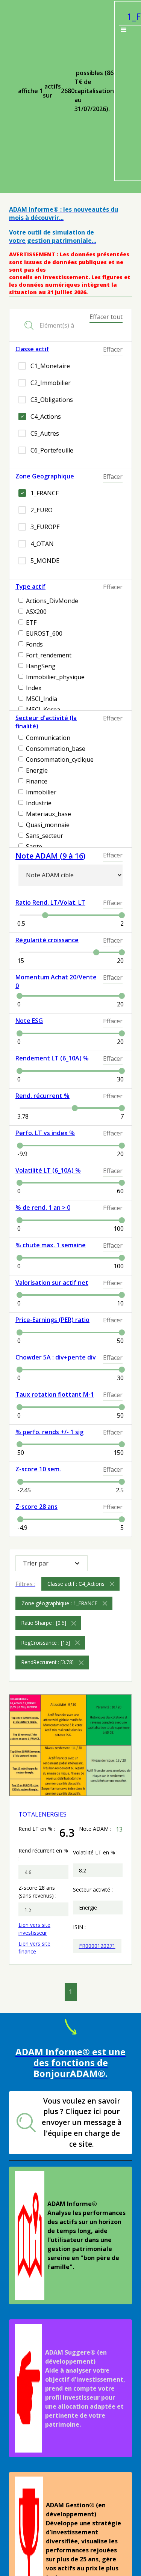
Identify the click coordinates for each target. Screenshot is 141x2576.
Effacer (113, 349)
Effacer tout (106, 317)
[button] (52, 1563)
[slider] (45, 915)
